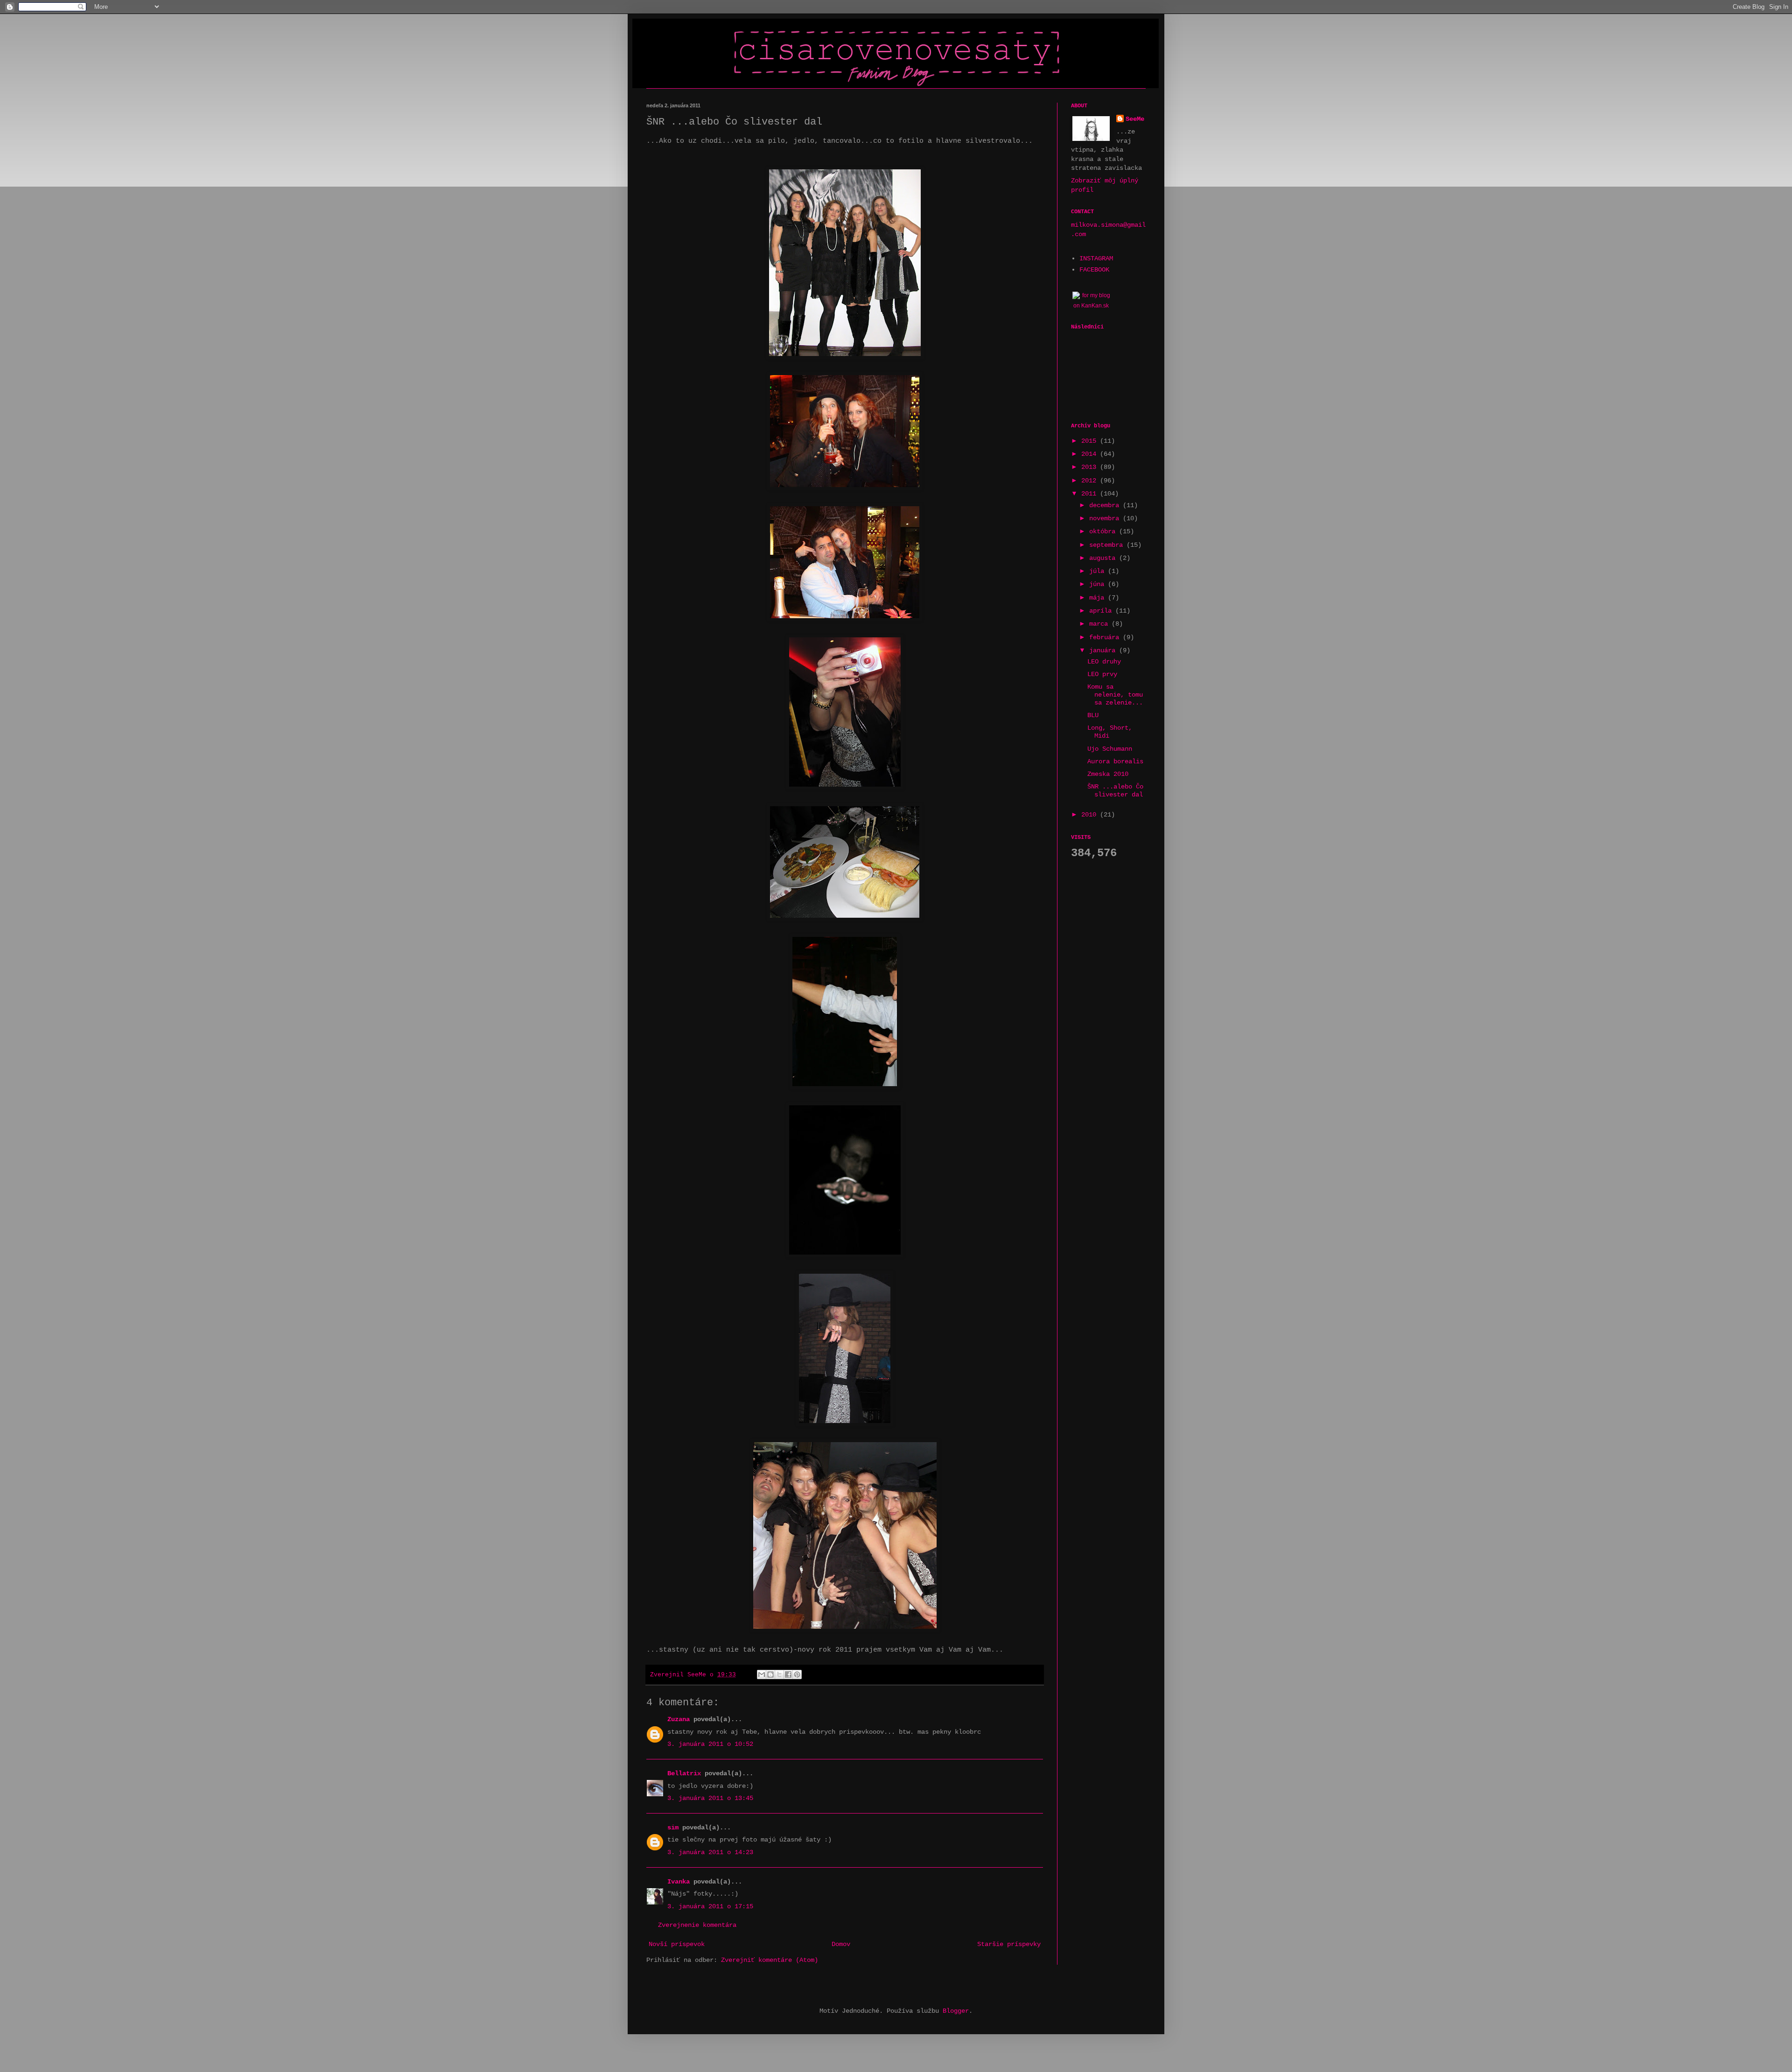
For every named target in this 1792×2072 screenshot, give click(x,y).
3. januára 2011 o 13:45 (710, 1798)
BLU (1093, 715)
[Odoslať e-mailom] (762, 1674)
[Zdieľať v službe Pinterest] (797, 1674)
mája (1099, 598)
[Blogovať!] (770, 1674)
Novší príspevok (677, 1944)
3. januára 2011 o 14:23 (710, 1852)
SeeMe (1135, 119)
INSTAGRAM (1096, 258)
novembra (1106, 518)
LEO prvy (1102, 674)
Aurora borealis (1115, 761)
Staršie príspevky (1009, 1944)
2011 (1091, 494)
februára (1106, 637)
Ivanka (679, 1882)
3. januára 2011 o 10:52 (710, 1744)
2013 (1091, 467)
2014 (1091, 454)
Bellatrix (684, 1773)
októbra (1104, 531)
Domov (841, 1944)
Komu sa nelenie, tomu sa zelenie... (1115, 695)
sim (673, 1828)
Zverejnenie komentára (697, 1925)
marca (1100, 624)
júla (1099, 571)
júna (1099, 584)
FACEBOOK (1094, 270)
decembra (1106, 505)
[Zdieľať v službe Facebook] (788, 1674)
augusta (1104, 558)
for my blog (1096, 295)
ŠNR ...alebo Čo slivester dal (1115, 791)
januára (1104, 650)
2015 (1091, 441)
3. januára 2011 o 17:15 (710, 1906)
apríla (1102, 611)
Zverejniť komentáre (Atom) (770, 1960)
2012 (1091, 481)
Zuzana (679, 1719)
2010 (1091, 815)
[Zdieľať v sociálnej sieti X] (779, 1674)
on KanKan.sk (1091, 306)
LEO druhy (1104, 662)
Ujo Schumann (1110, 749)
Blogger (956, 2011)
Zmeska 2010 (1108, 774)
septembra (1108, 545)
